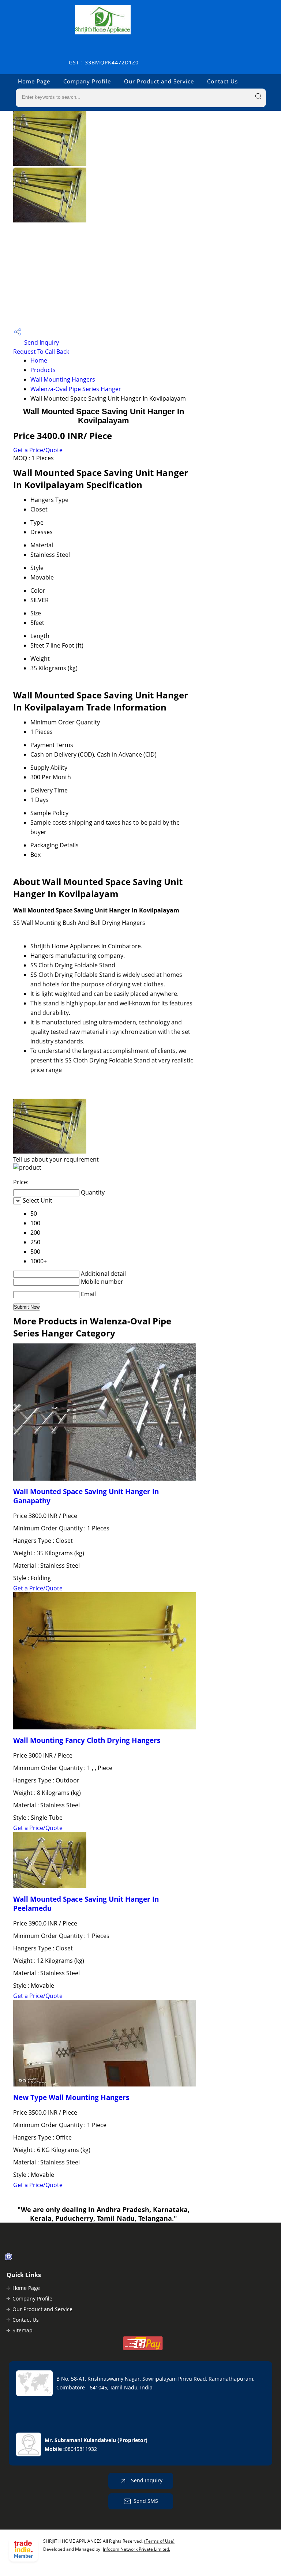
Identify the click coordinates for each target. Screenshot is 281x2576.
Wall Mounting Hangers (63, 379)
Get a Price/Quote (38, 450)
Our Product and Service (159, 81)
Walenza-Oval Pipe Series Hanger (76, 389)
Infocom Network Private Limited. (136, 2549)
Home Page (34, 81)
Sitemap (23, 2330)
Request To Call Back (41, 352)
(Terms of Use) (159, 2541)
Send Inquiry (41, 342)
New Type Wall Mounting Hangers (71, 2097)
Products (43, 370)
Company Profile (87, 81)
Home (39, 360)
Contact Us (222, 81)
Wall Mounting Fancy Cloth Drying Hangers (87, 1740)
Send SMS (146, 2501)
